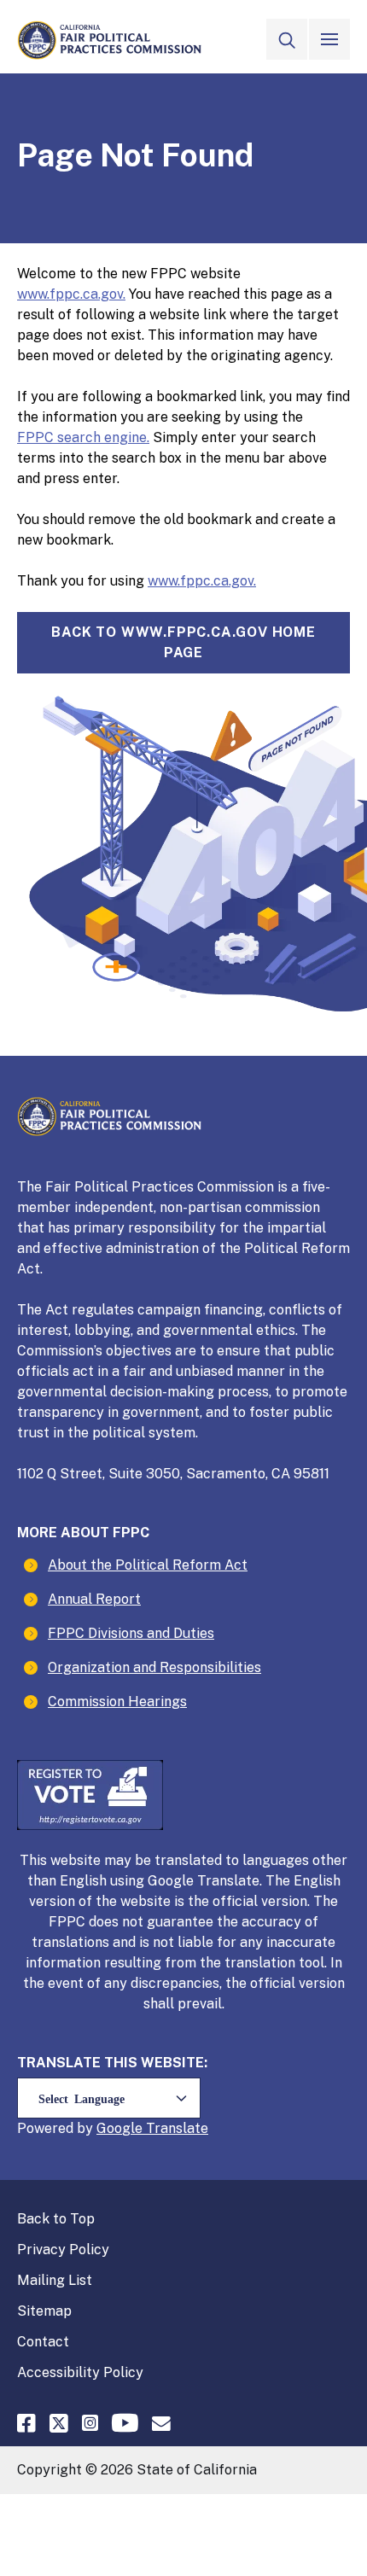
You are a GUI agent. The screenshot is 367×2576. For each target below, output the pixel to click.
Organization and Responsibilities (154, 1667)
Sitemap (44, 2311)
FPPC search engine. (83, 437)
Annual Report (94, 1599)
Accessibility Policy (80, 2372)
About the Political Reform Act (148, 1565)
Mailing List (55, 2280)
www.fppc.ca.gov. (71, 294)
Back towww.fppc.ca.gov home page (183, 642)
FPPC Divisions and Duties (131, 1633)
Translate (177, 2128)
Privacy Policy (63, 2250)
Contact (43, 2342)
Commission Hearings (117, 1702)
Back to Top (56, 2219)
